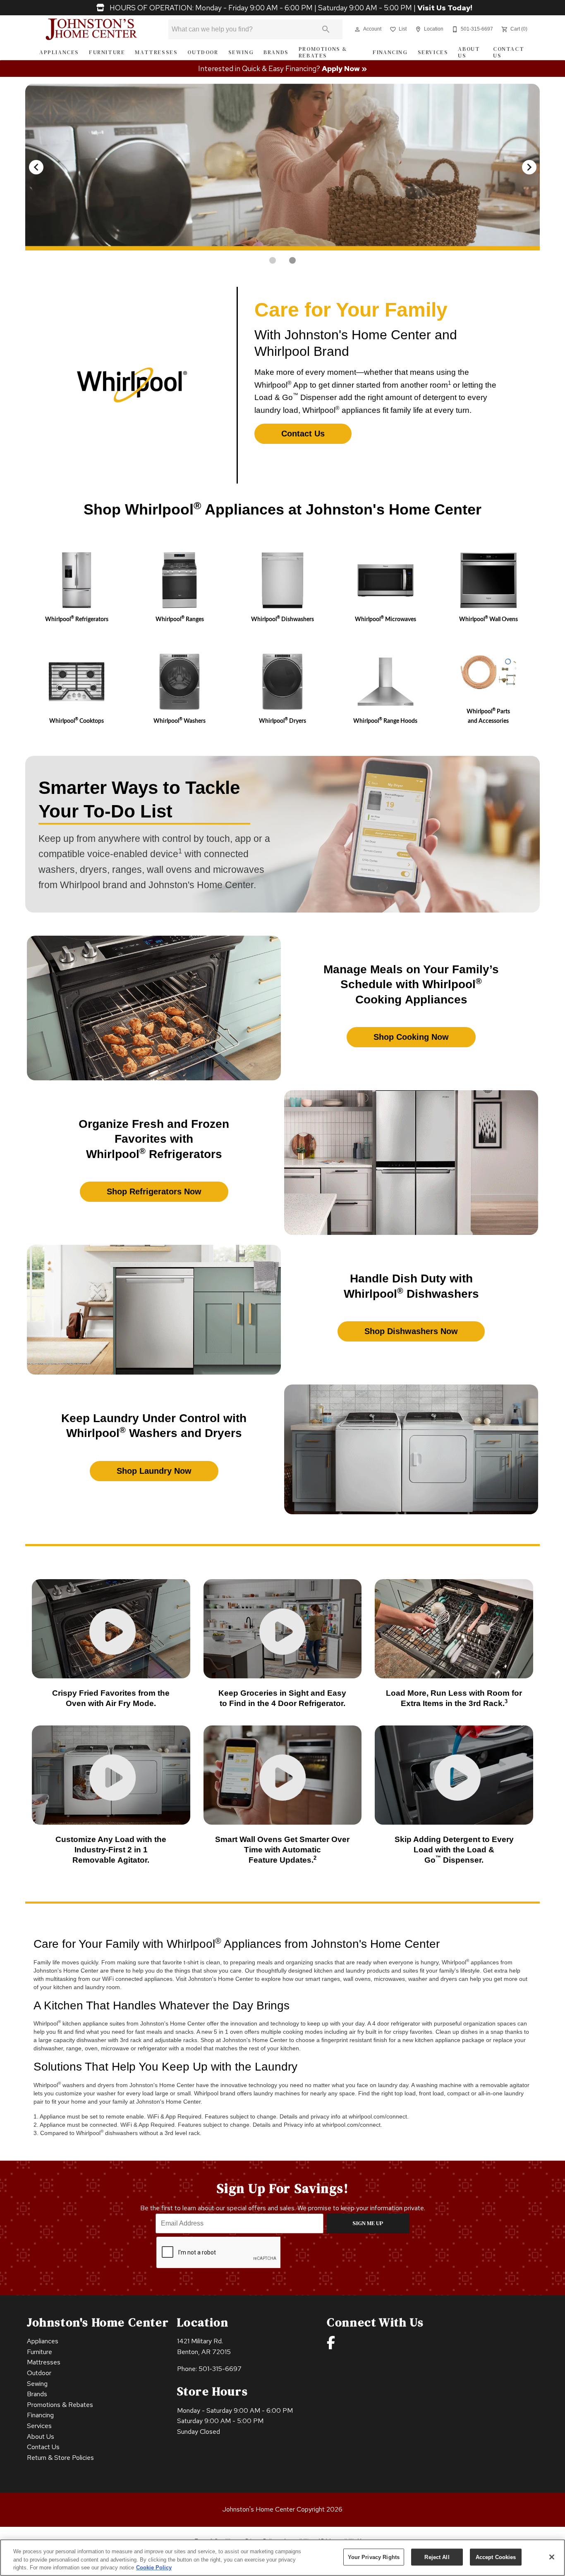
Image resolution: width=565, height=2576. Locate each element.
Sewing (241, 52)
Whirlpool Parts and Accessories (488, 716)
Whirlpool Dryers (282, 721)
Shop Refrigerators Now (154, 1191)
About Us (469, 52)
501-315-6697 (220, 2369)
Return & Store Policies (60, 2458)
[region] (282, 2558)
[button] (357, 29)
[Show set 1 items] (292, 260)
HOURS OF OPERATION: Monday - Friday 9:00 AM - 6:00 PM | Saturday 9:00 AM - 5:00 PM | (290, 8)
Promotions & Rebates (323, 52)
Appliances (59, 52)
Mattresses (156, 52)
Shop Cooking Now (411, 1037)
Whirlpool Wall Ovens (488, 619)
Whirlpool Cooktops (77, 721)
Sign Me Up (368, 2223)
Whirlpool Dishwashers (282, 619)
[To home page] (92, 29)
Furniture (107, 52)
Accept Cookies (496, 2557)
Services (433, 52)
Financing (390, 52)
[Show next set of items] (529, 167)
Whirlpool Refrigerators (77, 619)
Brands (276, 52)
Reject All (437, 2557)
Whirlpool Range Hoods (385, 721)
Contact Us (509, 52)
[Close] (552, 2557)
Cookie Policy (154, 2568)
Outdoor (203, 52)
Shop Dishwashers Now (411, 1331)
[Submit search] (326, 29)
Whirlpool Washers (180, 721)
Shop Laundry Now (154, 1471)
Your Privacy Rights (374, 2557)
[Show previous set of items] (36, 167)
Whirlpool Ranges (180, 619)
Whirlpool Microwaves (385, 619)
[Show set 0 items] (273, 260)
